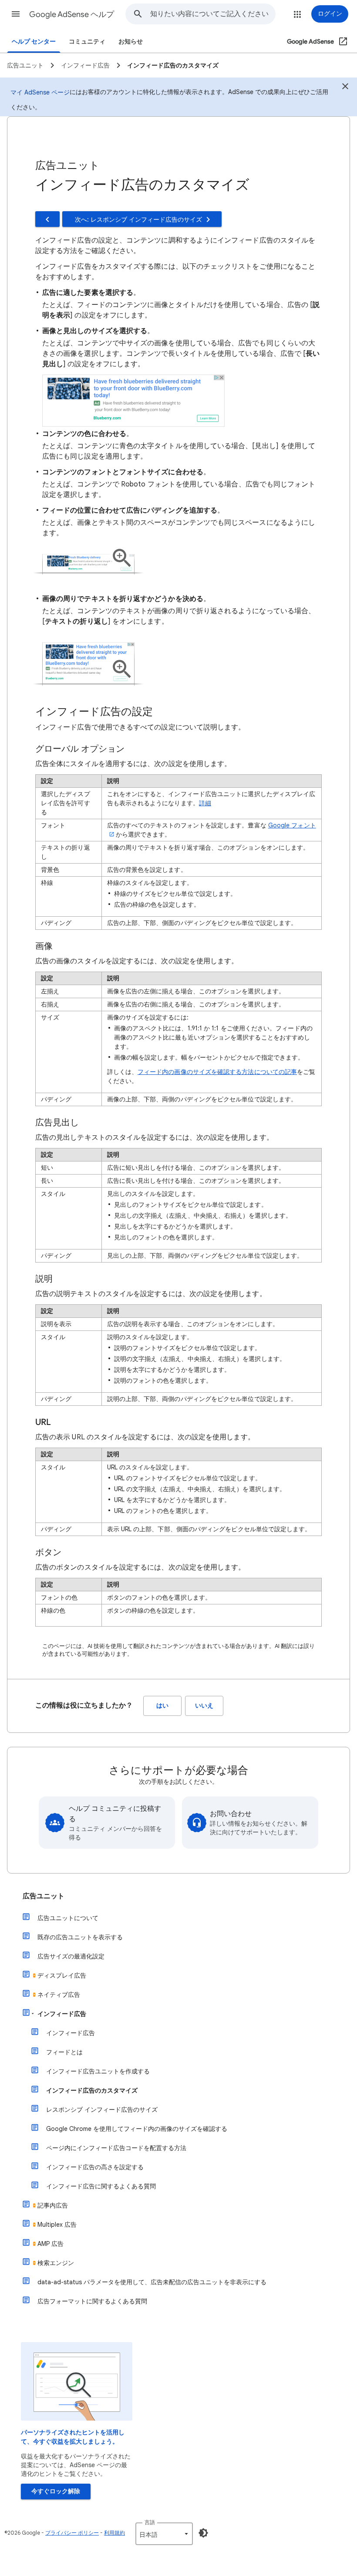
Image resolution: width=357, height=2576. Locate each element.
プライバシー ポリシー (72, 2533)
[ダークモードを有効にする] (203, 2533)
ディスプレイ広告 (62, 1975)
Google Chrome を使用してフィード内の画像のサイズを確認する (137, 2129)
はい (162, 1706)
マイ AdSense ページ (40, 92)
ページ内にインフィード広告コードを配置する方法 (116, 2148)
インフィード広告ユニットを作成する (98, 2071)
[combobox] (213, 14)
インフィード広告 (62, 2014)
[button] (16, 14)
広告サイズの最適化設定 (71, 1956)
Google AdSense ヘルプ (72, 14)
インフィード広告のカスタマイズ (92, 2090)
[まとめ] (345, 88)
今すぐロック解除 (56, 2491)
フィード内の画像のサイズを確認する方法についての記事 (217, 1072)
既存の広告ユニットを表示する (80, 1937)
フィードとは (64, 2052)
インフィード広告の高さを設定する (95, 2167)
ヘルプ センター (34, 42)
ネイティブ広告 (59, 1995)
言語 (150, 2522)
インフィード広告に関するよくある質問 (101, 2186)
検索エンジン (56, 2263)
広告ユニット (44, 1896)
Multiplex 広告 (57, 2225)
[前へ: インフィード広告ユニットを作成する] (47, 219)
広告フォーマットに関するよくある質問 (92, 2301)
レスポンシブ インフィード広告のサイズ (102, 2110)
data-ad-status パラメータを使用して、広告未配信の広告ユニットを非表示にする (152, 2282)
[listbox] (164, 2534)
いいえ (204, 1706)
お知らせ (131, 42)
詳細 (205, 803)
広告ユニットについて (68, 1918)
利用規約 (115, 2533)
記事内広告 (53, 2205)
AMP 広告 (51, 2244)
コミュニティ (87, 42)
